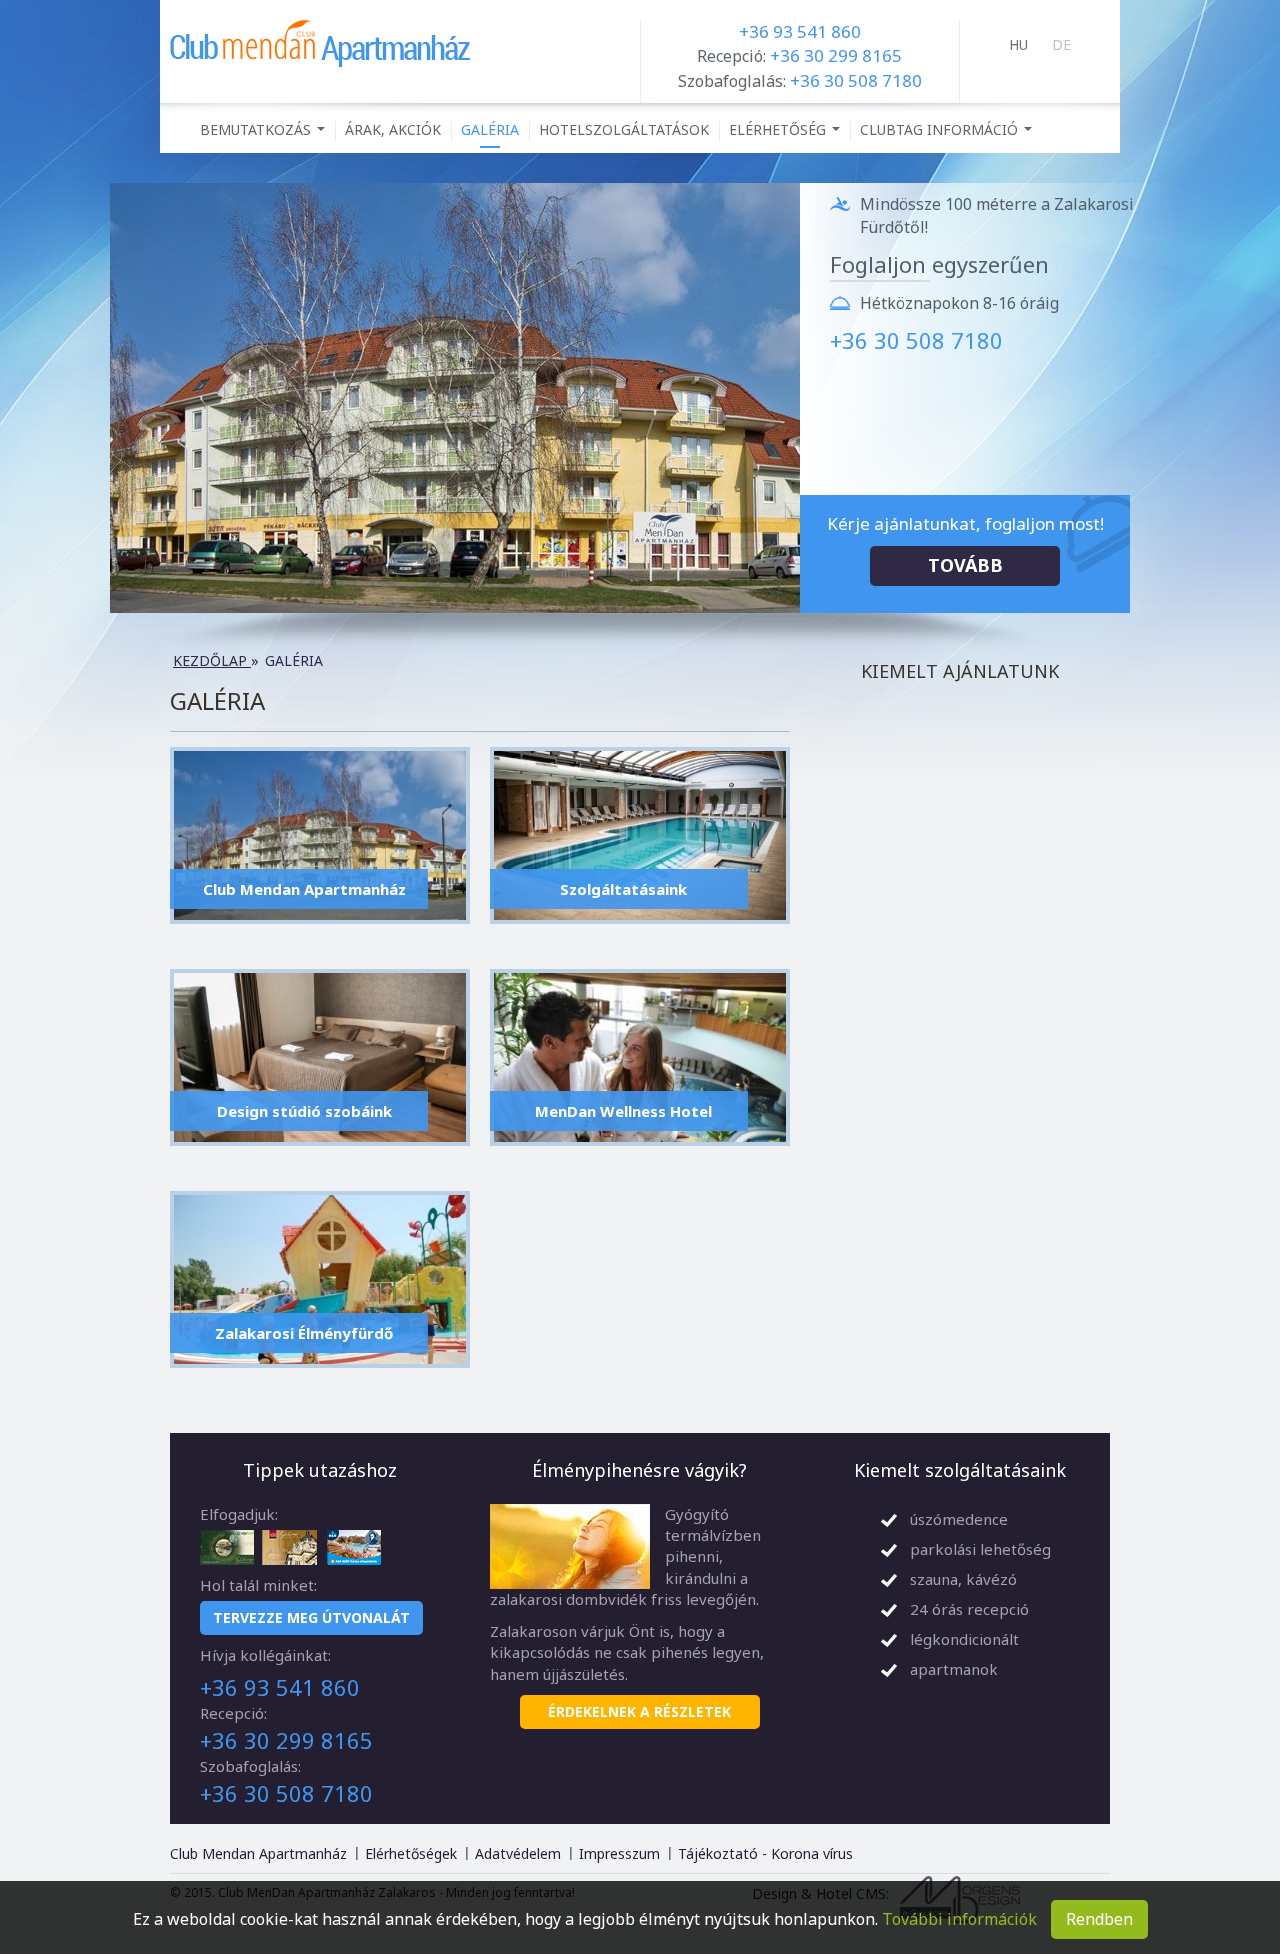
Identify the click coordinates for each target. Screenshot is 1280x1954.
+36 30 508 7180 (856, 80)
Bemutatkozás (265, 134)
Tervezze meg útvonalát (311, 1617)
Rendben (1099, 1919)
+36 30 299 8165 (836, 55)
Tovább (965, 565)
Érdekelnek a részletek (639, 1711)
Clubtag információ (948, 134)
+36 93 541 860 (800, 31)
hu (1018, 44)
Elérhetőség (787, 134)
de (1061, 44)
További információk (959, 1919)
